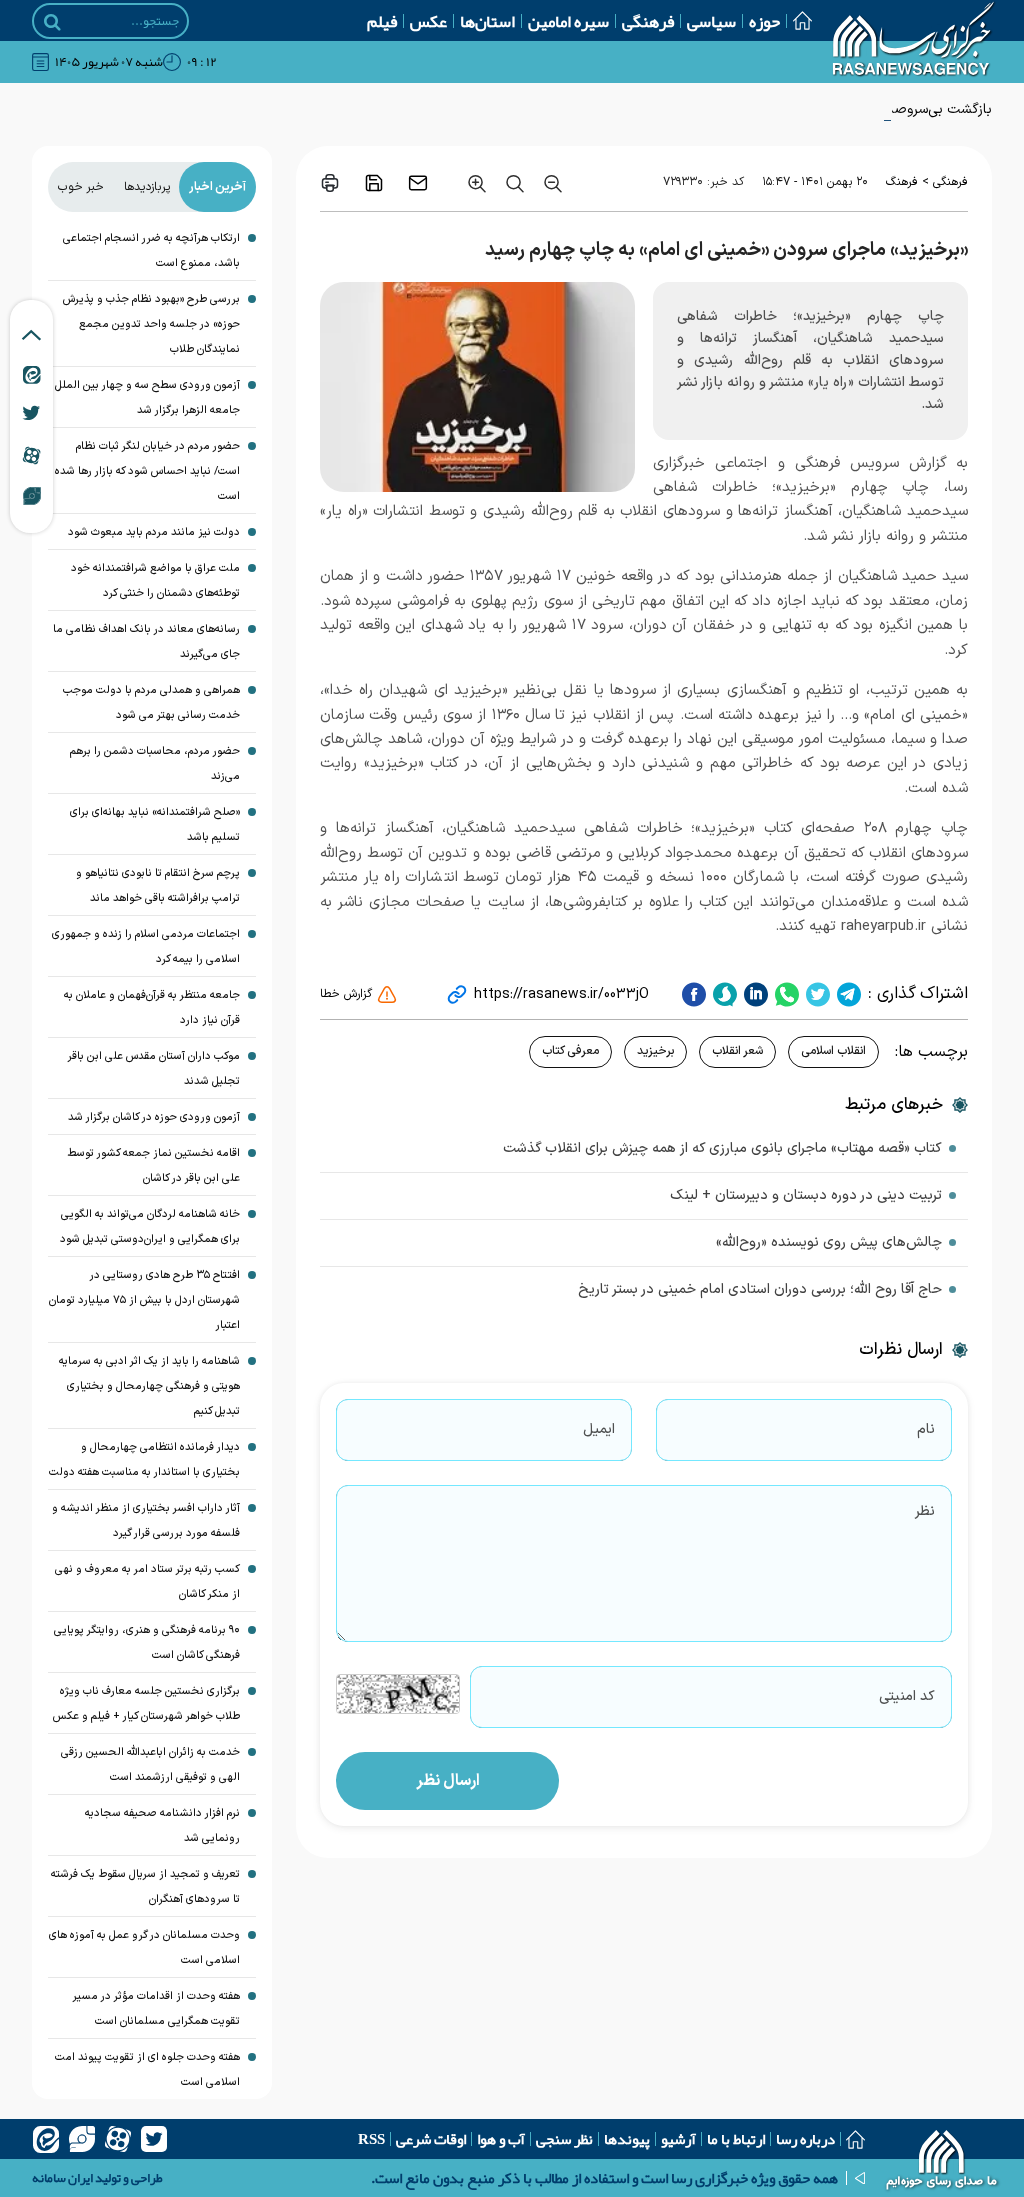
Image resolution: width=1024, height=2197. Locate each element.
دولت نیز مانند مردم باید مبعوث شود (154, 532)
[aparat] (118, 2139)
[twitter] (815, 994)
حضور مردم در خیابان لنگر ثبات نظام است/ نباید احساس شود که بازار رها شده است (147, 471)
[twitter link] (31, 413)
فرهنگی (648, 21)
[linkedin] (753, 994)
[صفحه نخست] (796, 20)
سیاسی (711, 21)
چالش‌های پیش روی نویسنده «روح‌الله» (829, 1242)
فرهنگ (902, 182)
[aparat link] (31, 455)
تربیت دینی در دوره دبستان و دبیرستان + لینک (806, 1195)
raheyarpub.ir (883, 926)
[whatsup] (784, 994)
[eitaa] (46, 2139)
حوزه (764, 21)
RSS (371, 2139)
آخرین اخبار (217, 187)
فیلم (382, 21)
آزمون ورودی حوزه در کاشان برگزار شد (154, 1117)
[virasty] (82, 2139)
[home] (942, 2162)
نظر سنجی (564, 2139)
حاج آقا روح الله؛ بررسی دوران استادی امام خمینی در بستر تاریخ (760, 1289)
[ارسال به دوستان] (418, 183)
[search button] (52, 22)
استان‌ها (487, 21)
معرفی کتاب (570, 1051)
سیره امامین (568, 21)
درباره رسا (805, 2139)
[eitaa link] (32, 374)
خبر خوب (81, 187)
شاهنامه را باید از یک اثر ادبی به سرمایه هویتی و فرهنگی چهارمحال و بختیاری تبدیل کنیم (149, 1386)
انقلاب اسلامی (833, 1051)
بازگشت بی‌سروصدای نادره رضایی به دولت (870, 109)
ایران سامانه (62, 2178)
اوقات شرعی (431, 2139)
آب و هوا (501, 2139)
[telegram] (846, 994)
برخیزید (655, 1051)
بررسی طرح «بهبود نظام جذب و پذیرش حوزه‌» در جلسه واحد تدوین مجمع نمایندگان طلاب (151, 324)
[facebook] (694, 994)
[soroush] (722, 994)
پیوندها (627, 2139)
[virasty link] (32, 495)
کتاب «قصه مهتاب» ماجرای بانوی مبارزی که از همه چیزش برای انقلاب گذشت (722, 1148)
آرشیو (678, 2139)
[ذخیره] (374, 183)
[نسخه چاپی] (330, 183)
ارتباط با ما (736, 2139)
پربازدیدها (147, 187)
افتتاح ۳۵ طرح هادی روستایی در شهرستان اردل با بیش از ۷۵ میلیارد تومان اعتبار (144, 1300)
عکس (428, 21)
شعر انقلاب (737, 1051)
